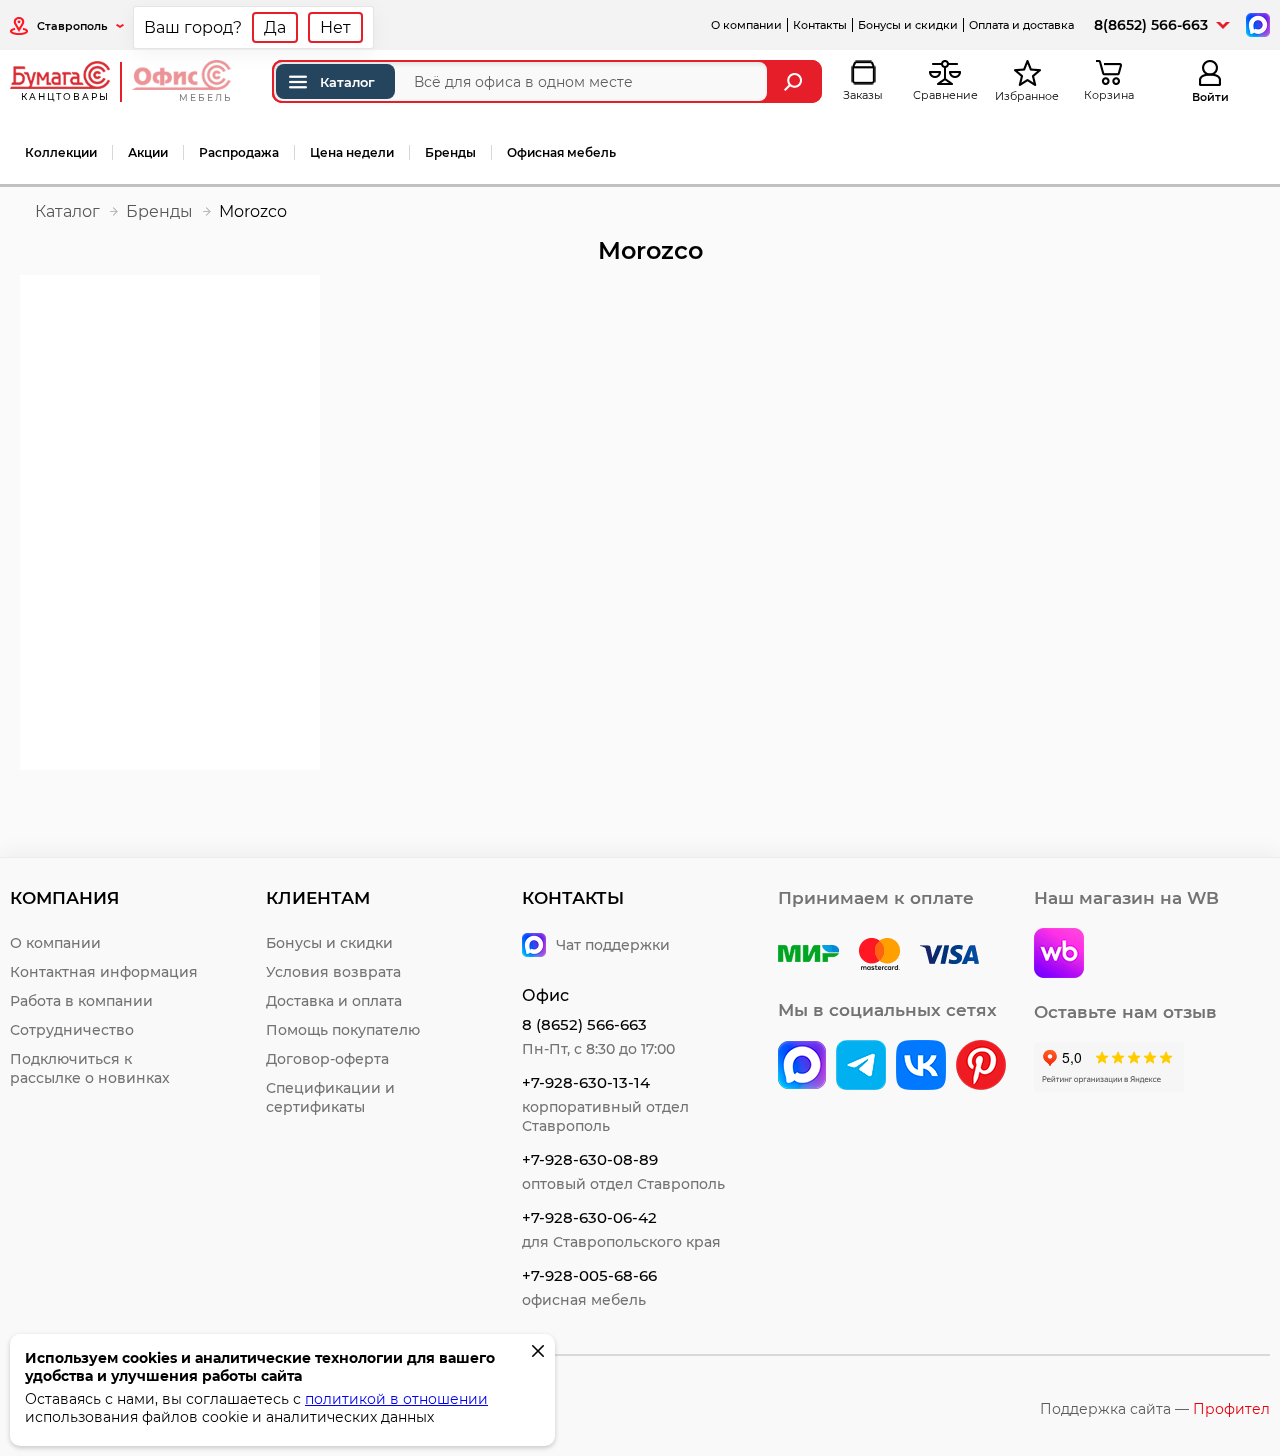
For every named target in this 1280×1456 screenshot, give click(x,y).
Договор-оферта (327, 1059)
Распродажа (239, 152)
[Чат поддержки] (1256, 23)
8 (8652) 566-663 (584, 1024)
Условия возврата (333, 972)
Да (275, 27)
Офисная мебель (561, 152)
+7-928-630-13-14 (586, 1082)
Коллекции (61, 152)
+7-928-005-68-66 (589, 1275)
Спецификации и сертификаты (330, 1097)
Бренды (450, 152)
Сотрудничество (72, 1030)
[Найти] (795, 81)
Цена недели (352, 152)
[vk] (802, 1067)
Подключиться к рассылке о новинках (90, 1068)
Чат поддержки (613, 945)
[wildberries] (1059, 955)
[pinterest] (981, 1067)
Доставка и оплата (334, 1001)
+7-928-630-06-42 (589, 1217)
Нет (335, 27)
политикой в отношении (396, 1399)
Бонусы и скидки (908, 25)
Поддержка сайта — (1155, 1409)
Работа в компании (81, 1001)
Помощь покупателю (343, 1030)
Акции (148, 152)
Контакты (820, 25)
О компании (746, 25)
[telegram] (861, 1067)
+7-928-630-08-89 (590, 1159)
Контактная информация (104, 972)
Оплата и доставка (1021, 25)
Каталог (347, 82)
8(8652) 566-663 (1151, 25)
